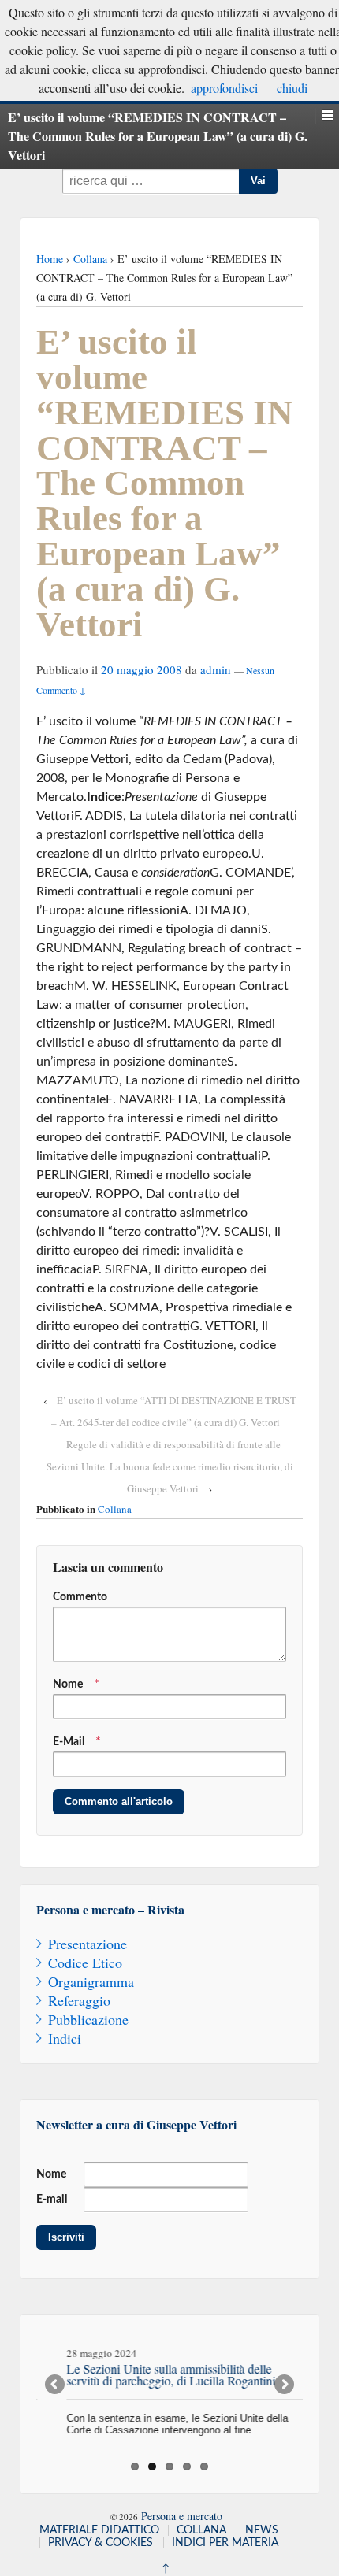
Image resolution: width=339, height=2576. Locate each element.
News (262, 2530)
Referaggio (79, 2000)
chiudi (292, 88)
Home (50, 259)
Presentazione (88, 1944)
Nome (68, 1685)
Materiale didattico (99, 2530)
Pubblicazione (88, 2019)
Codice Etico (85, 1963)
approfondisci (224, 88)
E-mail (52, 2200)
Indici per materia (225, 2543)
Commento (80, 1597)
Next (283, 2385)
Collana (90, 259)
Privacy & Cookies (101, 2543)
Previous (56, 2385)
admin (216, 669)
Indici (65, 2038)
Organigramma (91, 1981)
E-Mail (69, 1742)
